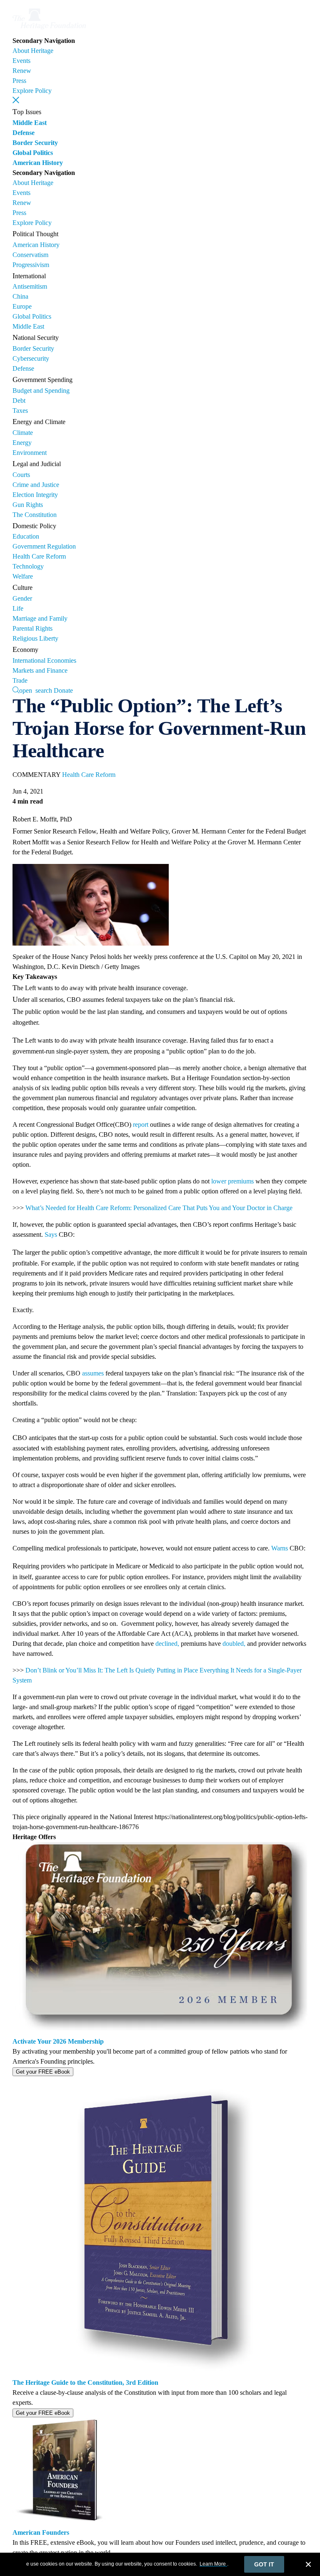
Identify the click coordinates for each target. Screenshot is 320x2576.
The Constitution (35, 515)
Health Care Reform (39, 556)
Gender (22, 598)
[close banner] (308, 2566)
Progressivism (31, 265)
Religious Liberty (35, 638)
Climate (23, 433)
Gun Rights (28, 505)
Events (21, 61)
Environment (30, 453)
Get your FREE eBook (43, 2072)
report (141, 1125)
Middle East (30, 123)
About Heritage (33, 51)
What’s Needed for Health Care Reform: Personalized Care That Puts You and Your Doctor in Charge (159, 1208)
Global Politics (33, 153)
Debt (19, 401)
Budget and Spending (41, 391)
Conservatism (30, 255)
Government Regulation (44, 546)
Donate (63, 690)
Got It (264, 2564)
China (20, 296)
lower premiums (232, 1181)
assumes (93, 1373)
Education (26, 536)
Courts (21, 475)
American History (38, 163)
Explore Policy (32, 91)
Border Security (35, 143)
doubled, (234, 1644)
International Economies (44, 660)
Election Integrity (35, 495)
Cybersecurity (31, 358)
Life (18, 608)
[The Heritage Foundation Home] (49, 31)
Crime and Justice (36, 485)
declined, (167, 1644)
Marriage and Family (40, 618)
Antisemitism (30, 286)
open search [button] (36, 690)
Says (51, 1234)
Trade (20, 680)
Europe (22, 306)
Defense (24, 133)
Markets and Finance (40, 670)
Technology (28, 566)
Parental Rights (32, 628)
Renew (22, 71)
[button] (16, 100)
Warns (280, 1548)
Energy (22, 443)
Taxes (20, 411)
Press (19, 81)
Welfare (23, 576)
